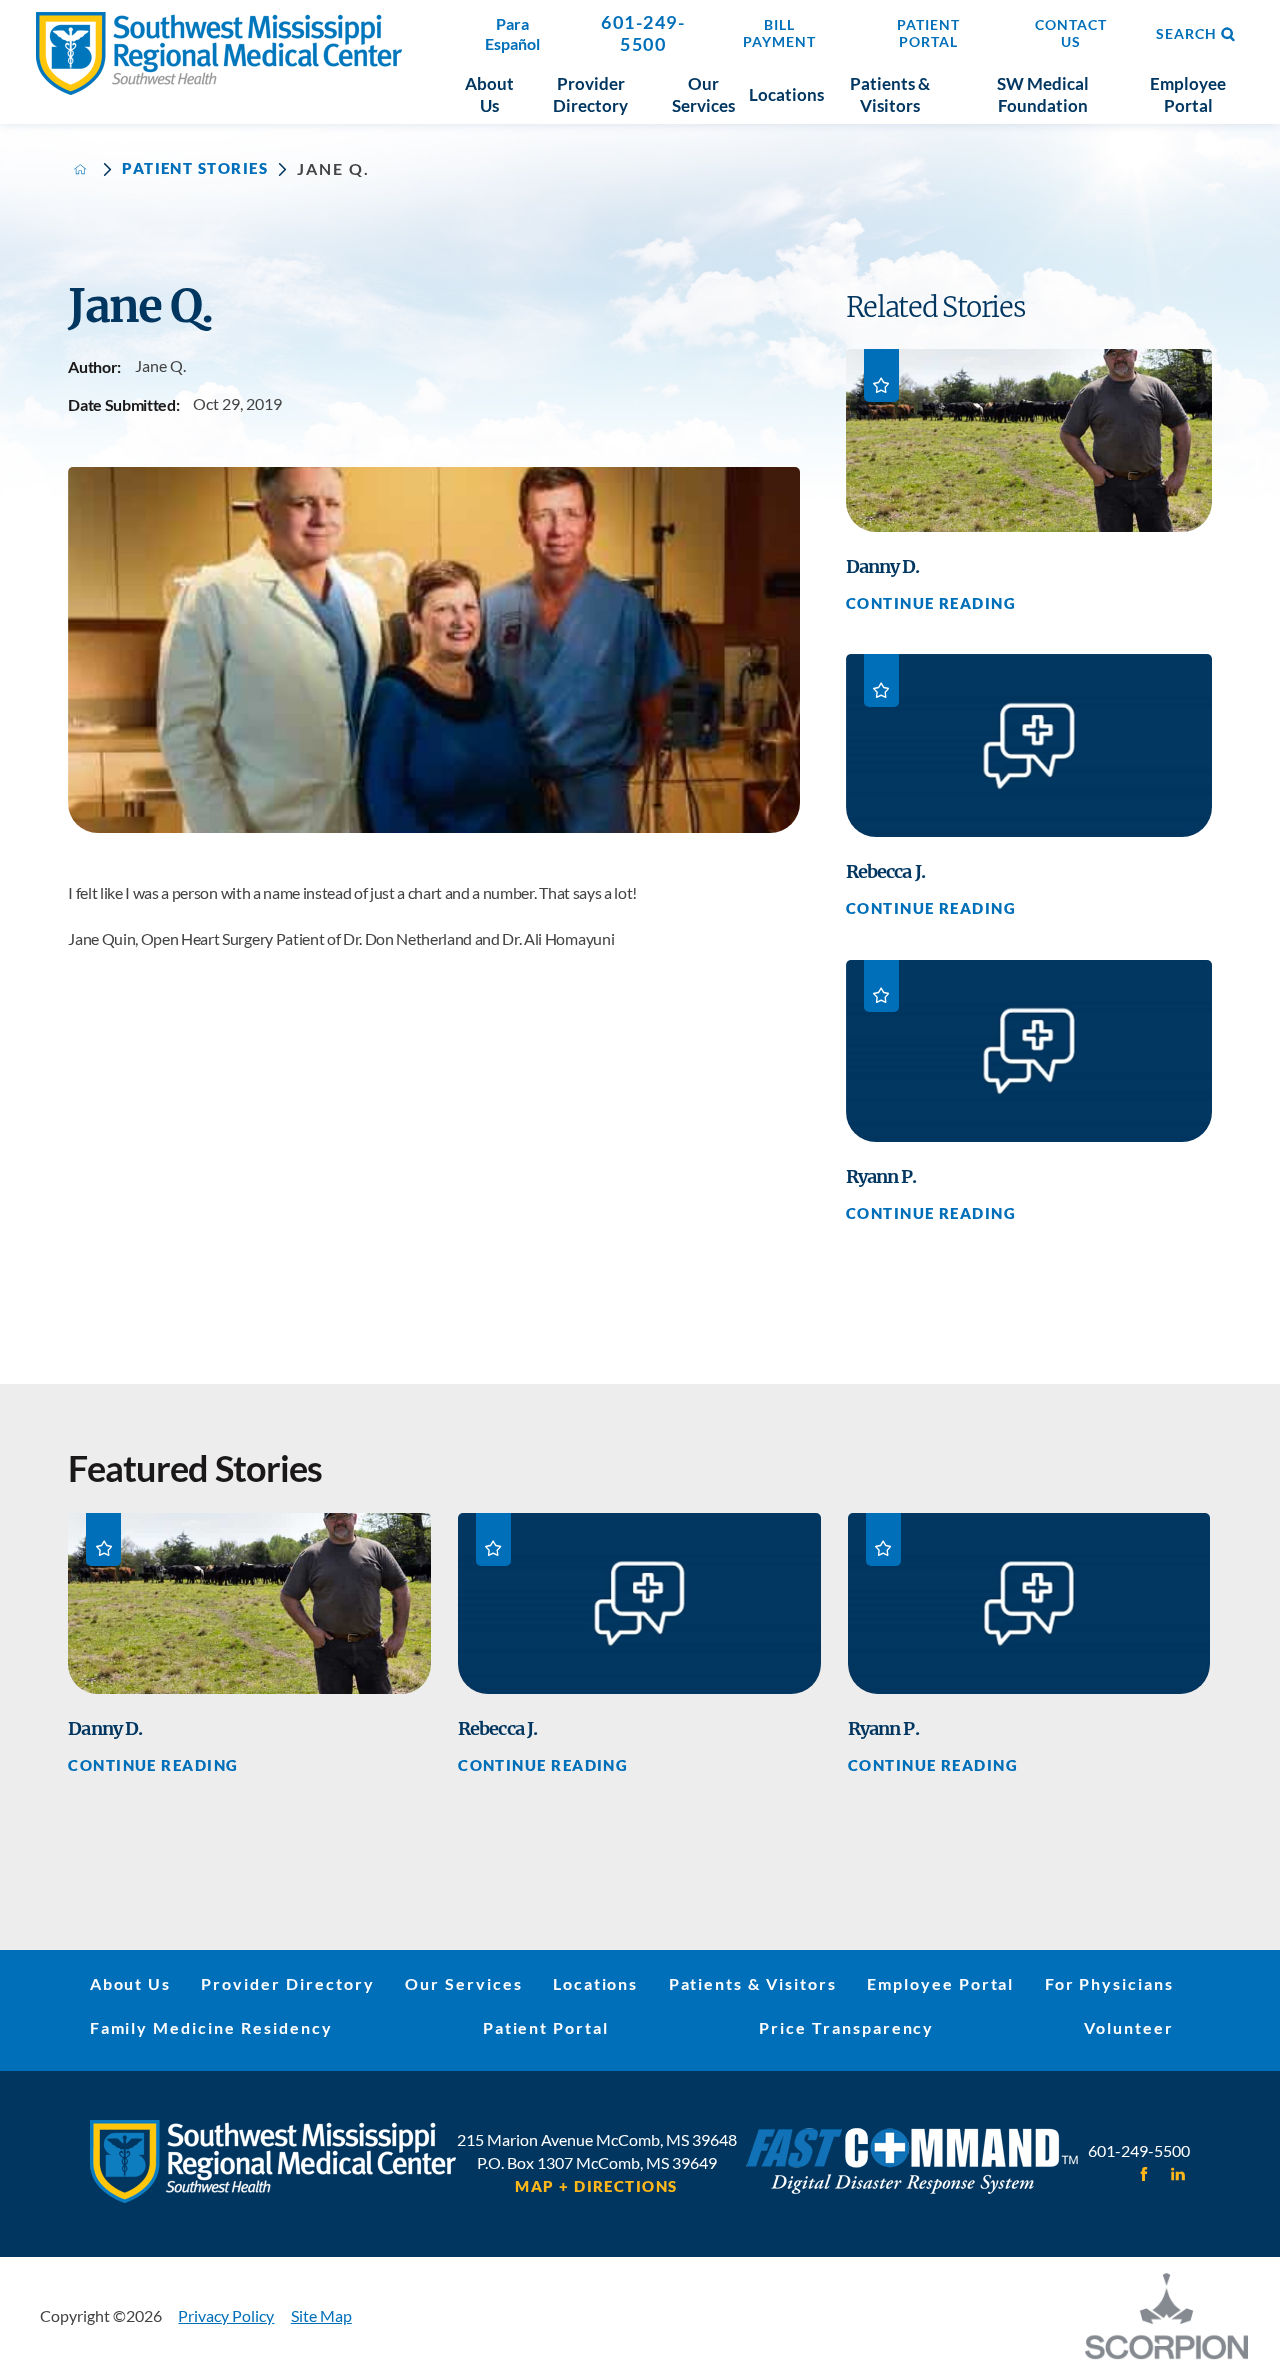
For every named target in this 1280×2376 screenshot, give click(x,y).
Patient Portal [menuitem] (928, 33)
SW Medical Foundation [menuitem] (1043, 94)
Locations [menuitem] (786, 94)
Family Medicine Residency (211, 2027)
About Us (131, 1983)
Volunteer (1129, 2027)
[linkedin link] (1177, 2173)
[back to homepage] (80, 169)
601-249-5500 (643, 33)
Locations (596, 1983)
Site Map (321, 2315)
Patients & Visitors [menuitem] (890, 94)
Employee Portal (940, 1983)
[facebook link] (1144, 2173)
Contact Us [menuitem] (1071, 33)
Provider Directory (287, 1983)
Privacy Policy (226, 2315)
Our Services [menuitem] (703, 94)
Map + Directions (596, 2187)
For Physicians (1109, 1983)
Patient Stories (195, 169)
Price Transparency (846, 2027)
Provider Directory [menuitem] (590, 94)
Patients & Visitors (753, 1983)
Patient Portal (546, 2027)
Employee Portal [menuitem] (1188, 94)
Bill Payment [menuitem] (779, 33)
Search (1186, 34)
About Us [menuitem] (489, 94)
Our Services (464, 1983)
